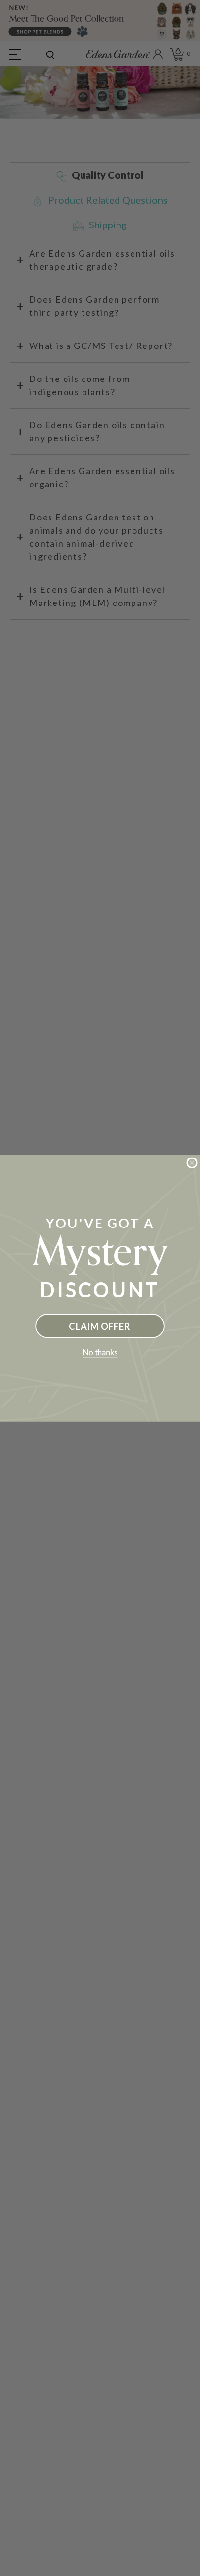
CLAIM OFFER (100, 1326)
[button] (100, 1353)
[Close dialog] (192, 1162)
